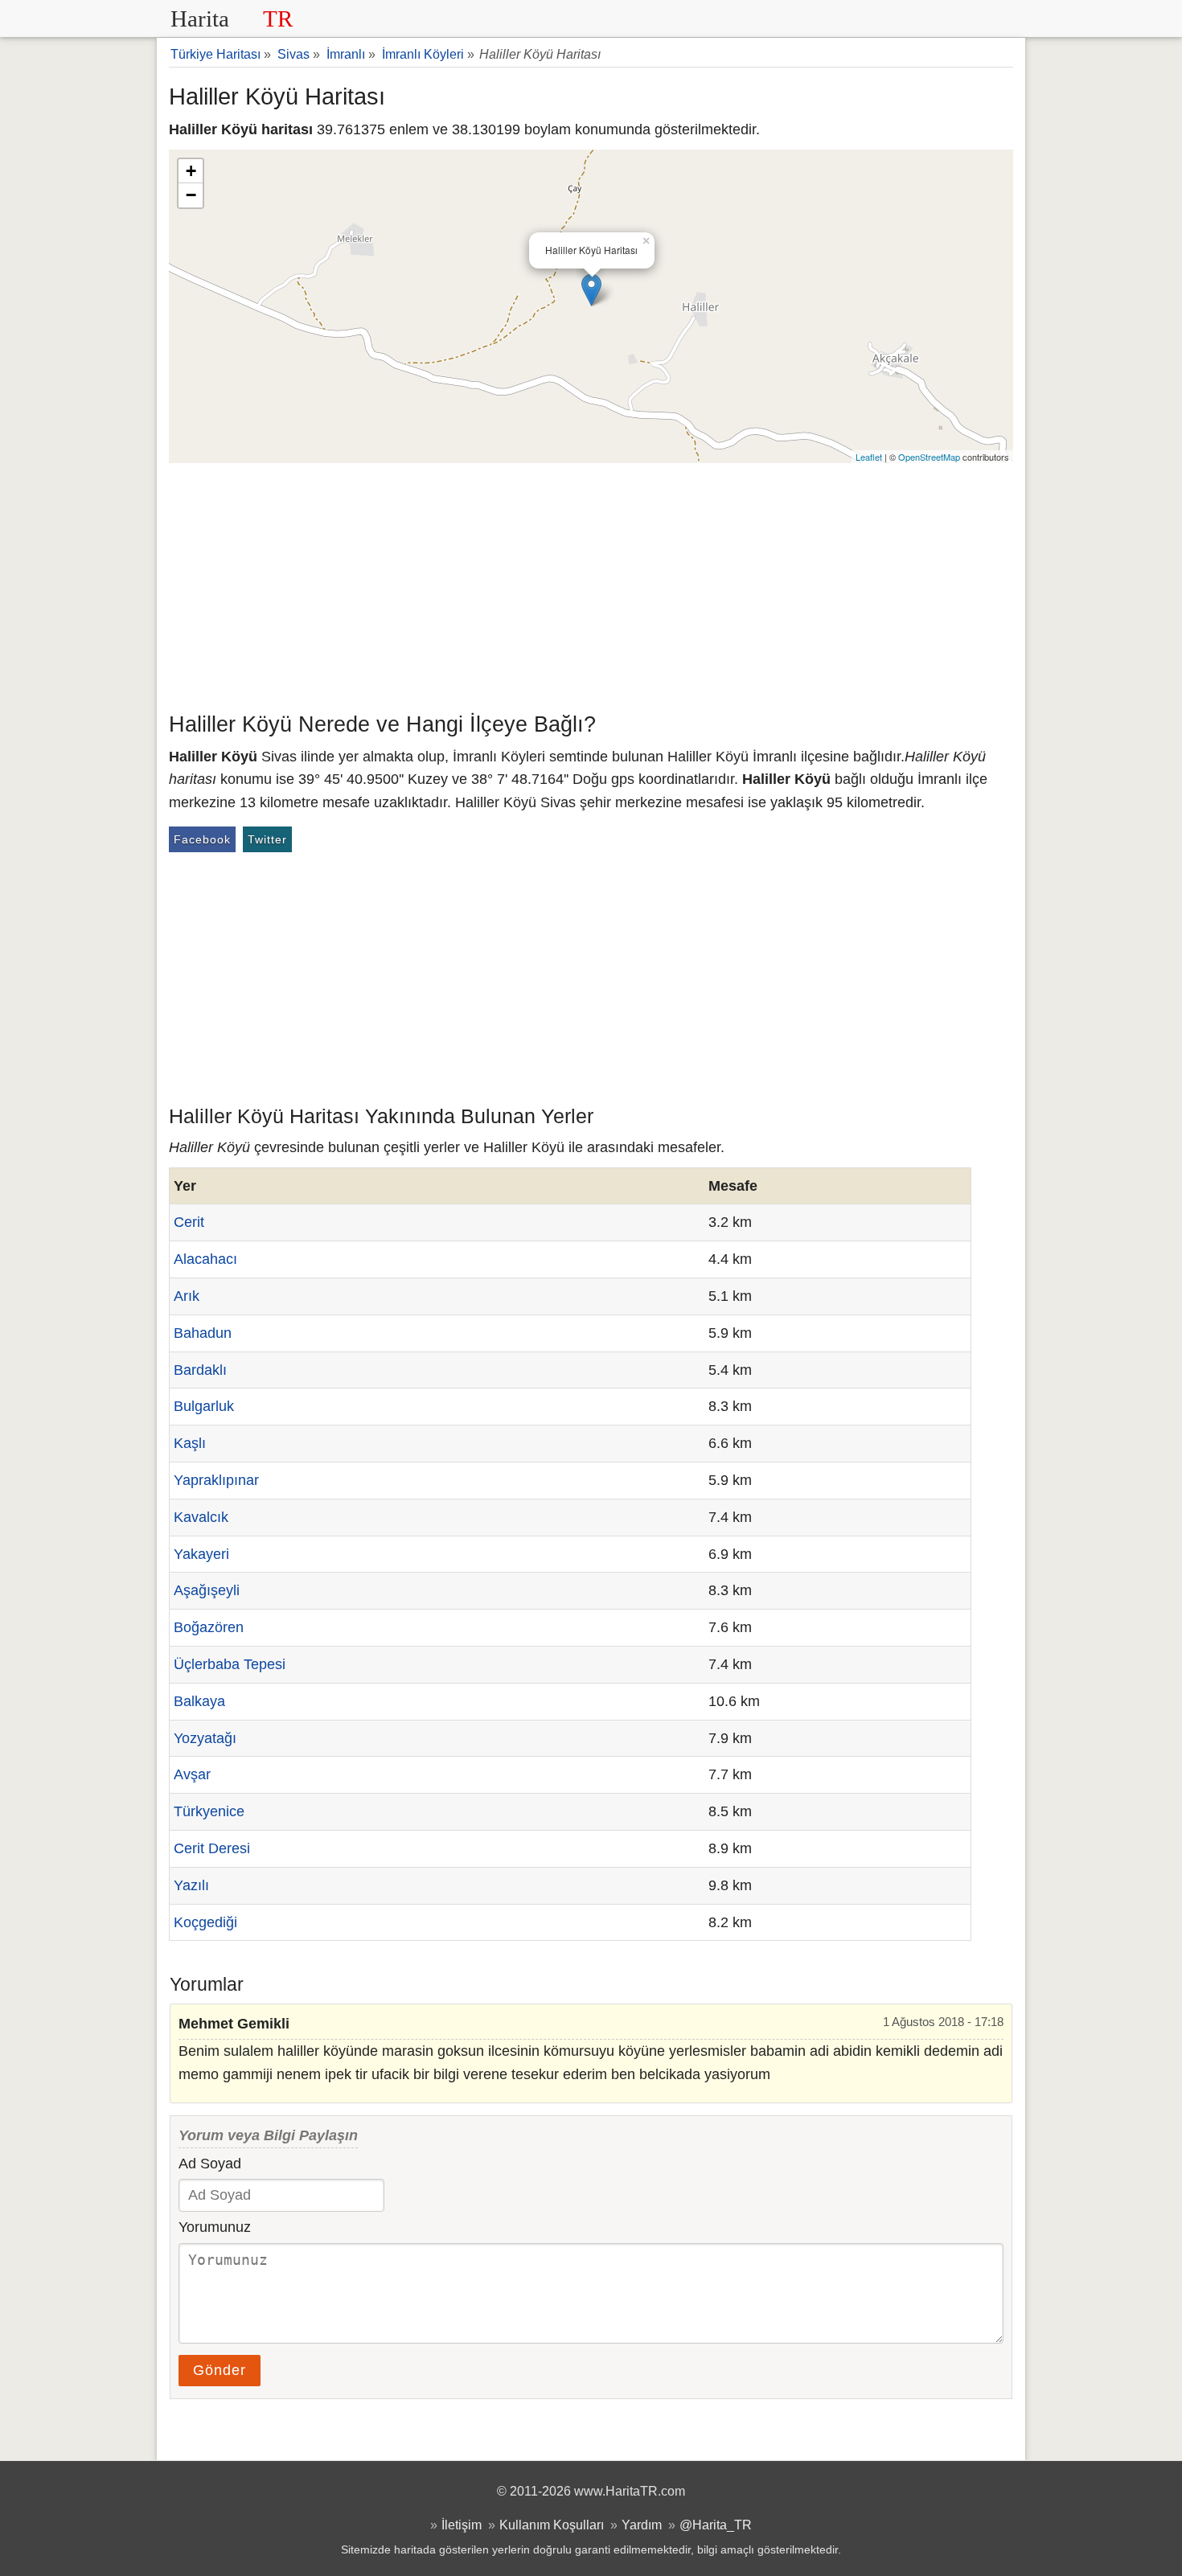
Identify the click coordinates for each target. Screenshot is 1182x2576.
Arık (187, 1296)
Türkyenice (209, 1811)
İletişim (462, 2525)
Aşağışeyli (207, 1590)
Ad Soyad (210, 2164)
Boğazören (209, 1627)
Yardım (642, 2525)
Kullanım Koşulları (552, 2525)
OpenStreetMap (929, 457)
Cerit (189, 1222)
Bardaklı (200, 1370)
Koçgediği (205, 1922)
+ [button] (191, 171)
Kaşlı (190, 1443)
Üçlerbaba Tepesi (230, 1664)
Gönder (220, 2370)
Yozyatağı (205, 1738)
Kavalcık (201, 1517)
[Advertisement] (591, 584)
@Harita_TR (716, 2525)
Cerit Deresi (212, 1848)
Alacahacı (205, 1259)
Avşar (192, 1774)
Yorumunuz (215, 2227)
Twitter (267, 839)
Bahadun (203, 1333)
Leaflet (869, 457)
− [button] (191, 195)
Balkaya (199, 1701)
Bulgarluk (204, 1406)
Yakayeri (201, 1554)
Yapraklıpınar (216, 1480)
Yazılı (191, 1885)
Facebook (202, 839)
